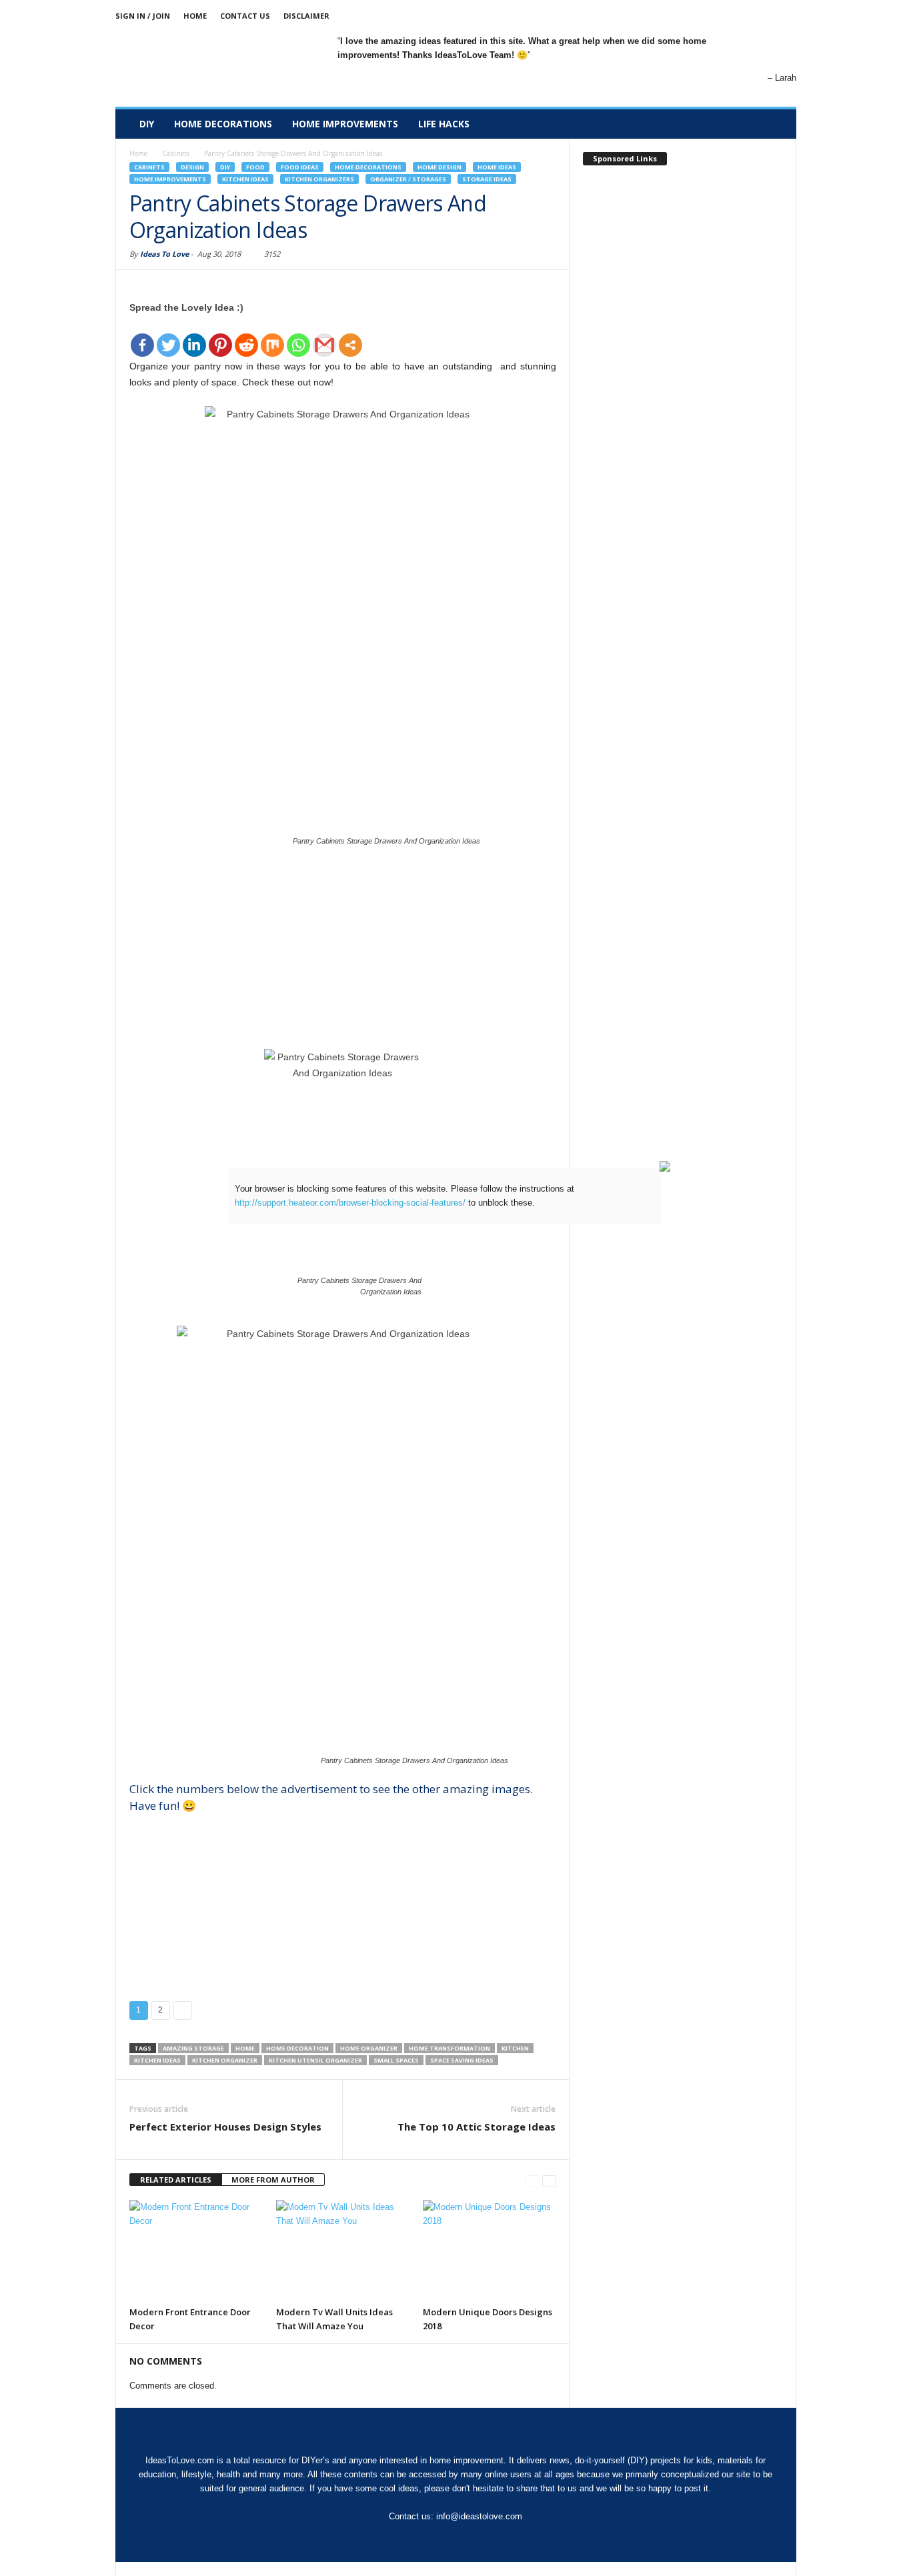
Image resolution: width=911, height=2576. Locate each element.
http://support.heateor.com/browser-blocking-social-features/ (350, 1203)
